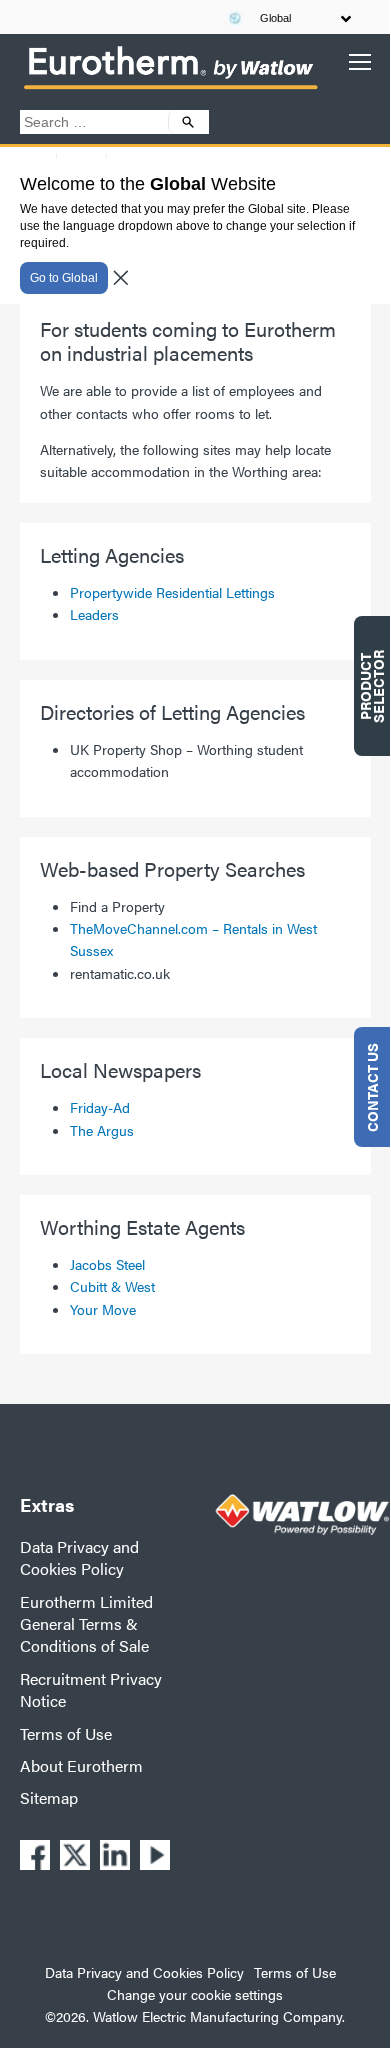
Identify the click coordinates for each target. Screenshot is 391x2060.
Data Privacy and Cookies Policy (79, 1557)
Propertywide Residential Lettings (172, 592)
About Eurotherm (81, 1765)
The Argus (102, 1130)
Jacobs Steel (107, 1264)
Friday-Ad (100, 1107)
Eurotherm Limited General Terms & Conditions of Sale (86, 1624)
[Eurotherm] (170, 88)
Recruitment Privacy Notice (91, 1689)
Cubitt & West (112, 1286)
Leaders (94, 614)
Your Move (103, 1309)
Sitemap (49, 1797)
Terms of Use (66, 1733)
